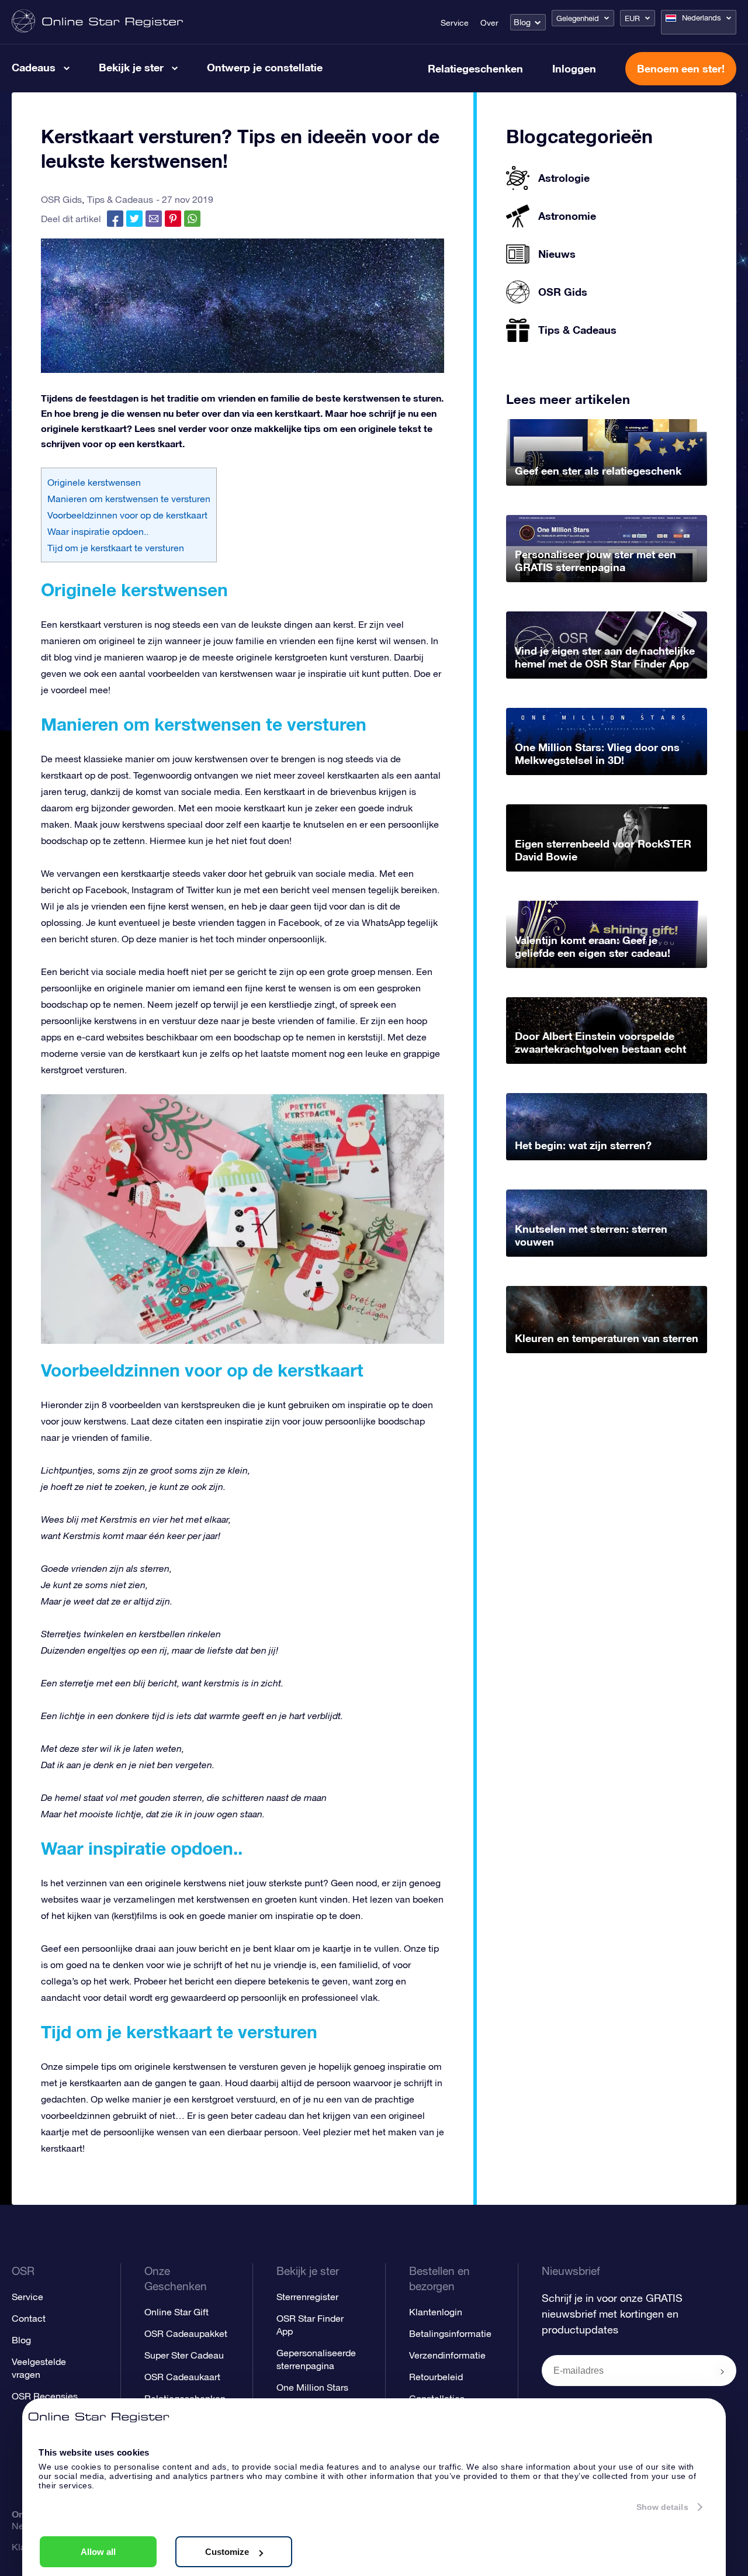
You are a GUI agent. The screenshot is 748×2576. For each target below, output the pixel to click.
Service (455, 23)
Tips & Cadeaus (120, 199)
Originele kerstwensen (94, 482)
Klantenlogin (436, 2312)
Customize (227, 2552)
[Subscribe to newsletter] (722, 2371)
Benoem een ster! (681, 68)
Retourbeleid (436, 2377)
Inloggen (574, 68)
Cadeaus (34, 67)
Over (489, 23)
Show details (662, 2507)
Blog (522, 22)
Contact (29, 2318)
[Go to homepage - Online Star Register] (97, 22)
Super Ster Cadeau (184, 2355)
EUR (632, 18)
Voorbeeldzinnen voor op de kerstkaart (127, 515)
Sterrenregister (307, 2297)
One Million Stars (312, 2387)
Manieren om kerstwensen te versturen (129, 499)
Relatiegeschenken (475, 68)
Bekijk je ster (131, 67)
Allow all (98, 2552)
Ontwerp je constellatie (265, 67)
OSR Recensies (45, 2396)
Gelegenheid (578, 18)
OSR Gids (61, 199)
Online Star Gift (176, 2312)
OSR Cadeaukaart (182, 2377)
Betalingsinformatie (450, 2333)
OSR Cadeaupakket (186, 2333)
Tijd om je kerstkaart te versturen (116, 548)
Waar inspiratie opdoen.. (98, 531)
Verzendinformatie (447, 2355)
